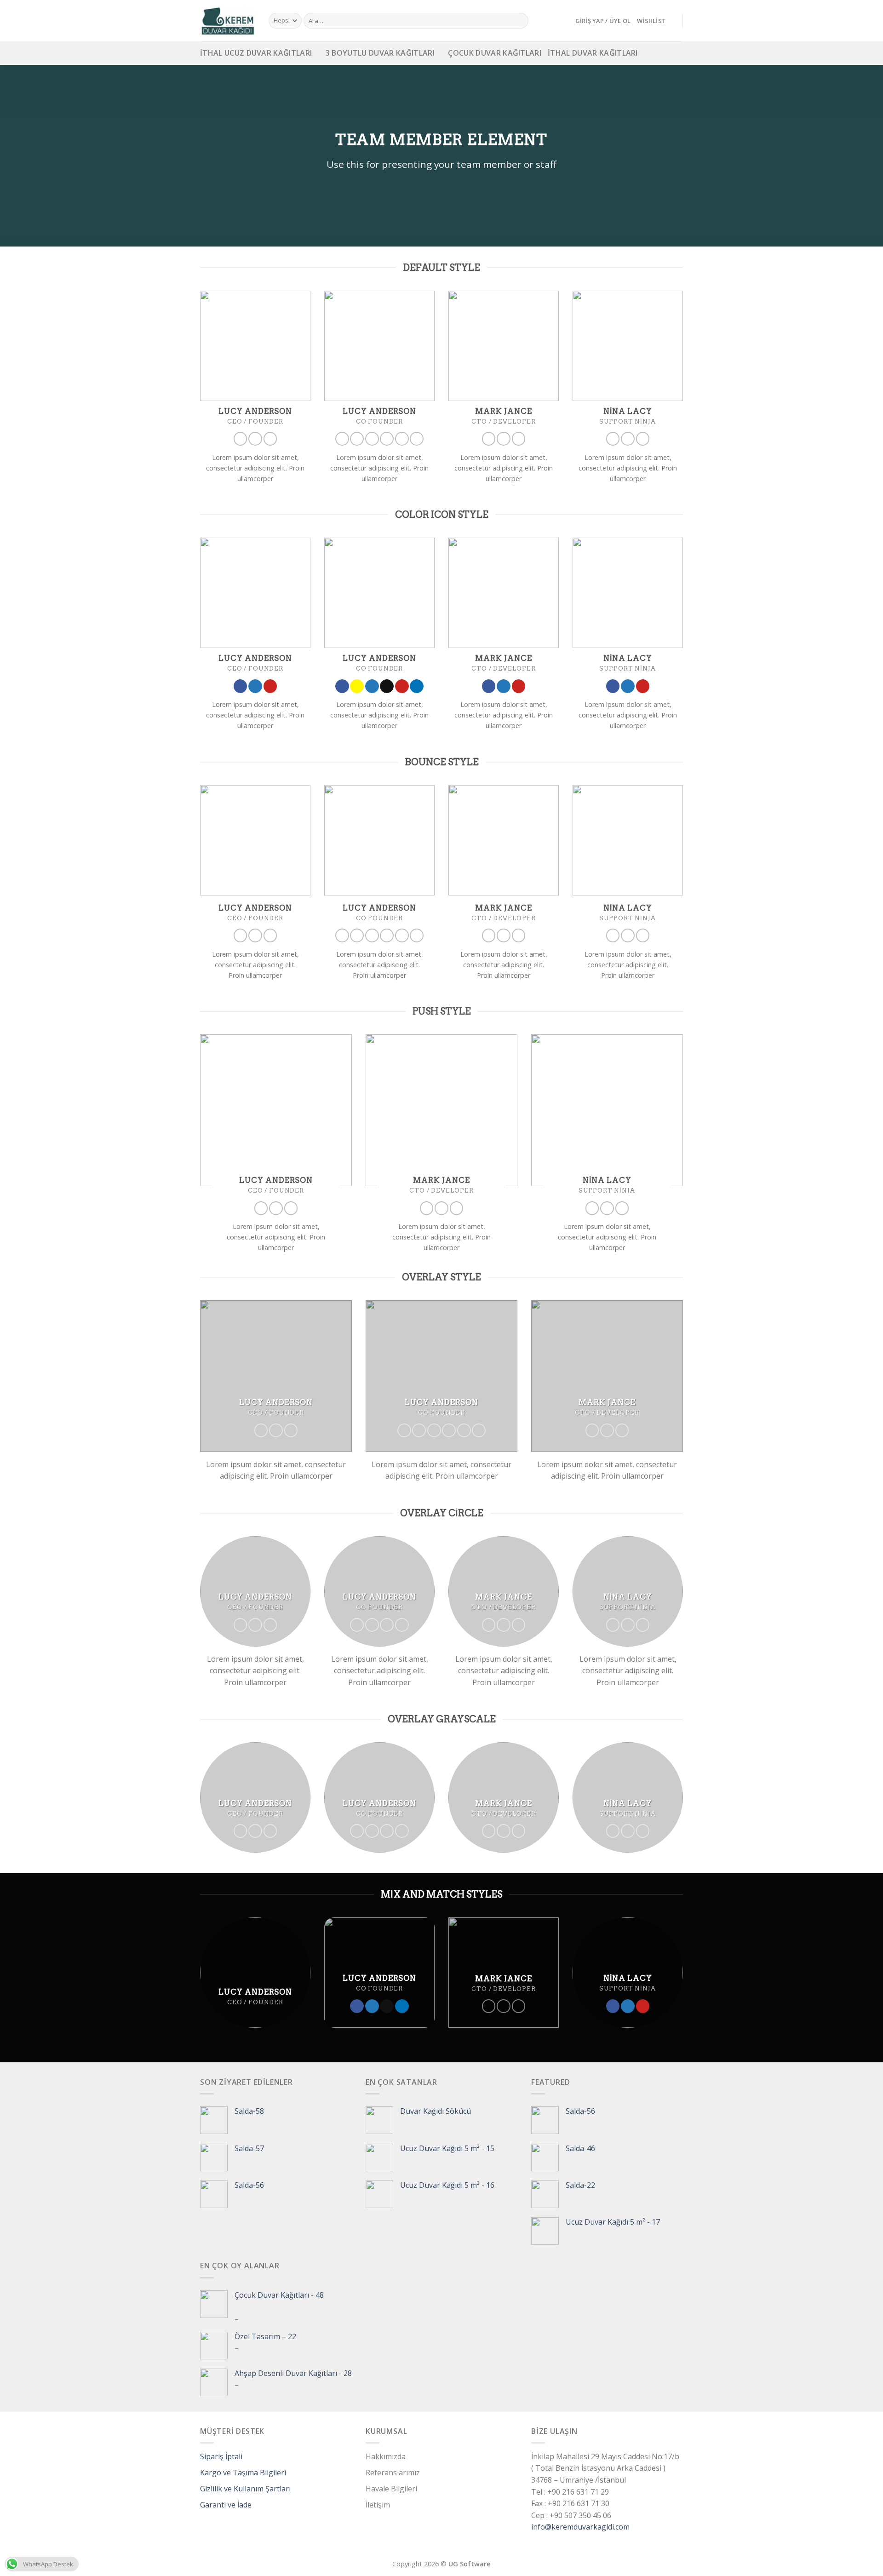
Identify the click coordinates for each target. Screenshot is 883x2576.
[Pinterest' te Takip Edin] (270, 439)
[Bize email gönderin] (387, 439)
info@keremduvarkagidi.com (580, 2527)
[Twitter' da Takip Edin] (255, 439)
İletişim (378, 2505)
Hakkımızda (386, 2456)
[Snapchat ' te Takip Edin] (357, 439)
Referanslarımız (393, 2473)
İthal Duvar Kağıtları (593, 53)
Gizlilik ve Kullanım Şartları (245, 2489)
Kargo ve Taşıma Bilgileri (243, 2473)
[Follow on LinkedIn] (417, 439)
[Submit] (520, 21)
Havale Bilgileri (391, 2489)
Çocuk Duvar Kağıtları (495, 53)
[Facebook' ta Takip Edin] (241, 439)
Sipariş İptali (221, 2456)
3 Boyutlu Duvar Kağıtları (380, 53)
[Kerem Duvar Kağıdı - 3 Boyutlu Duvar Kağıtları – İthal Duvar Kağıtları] (227, 21)
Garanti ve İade (226, 2505)
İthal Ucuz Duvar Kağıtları (256, 53)
